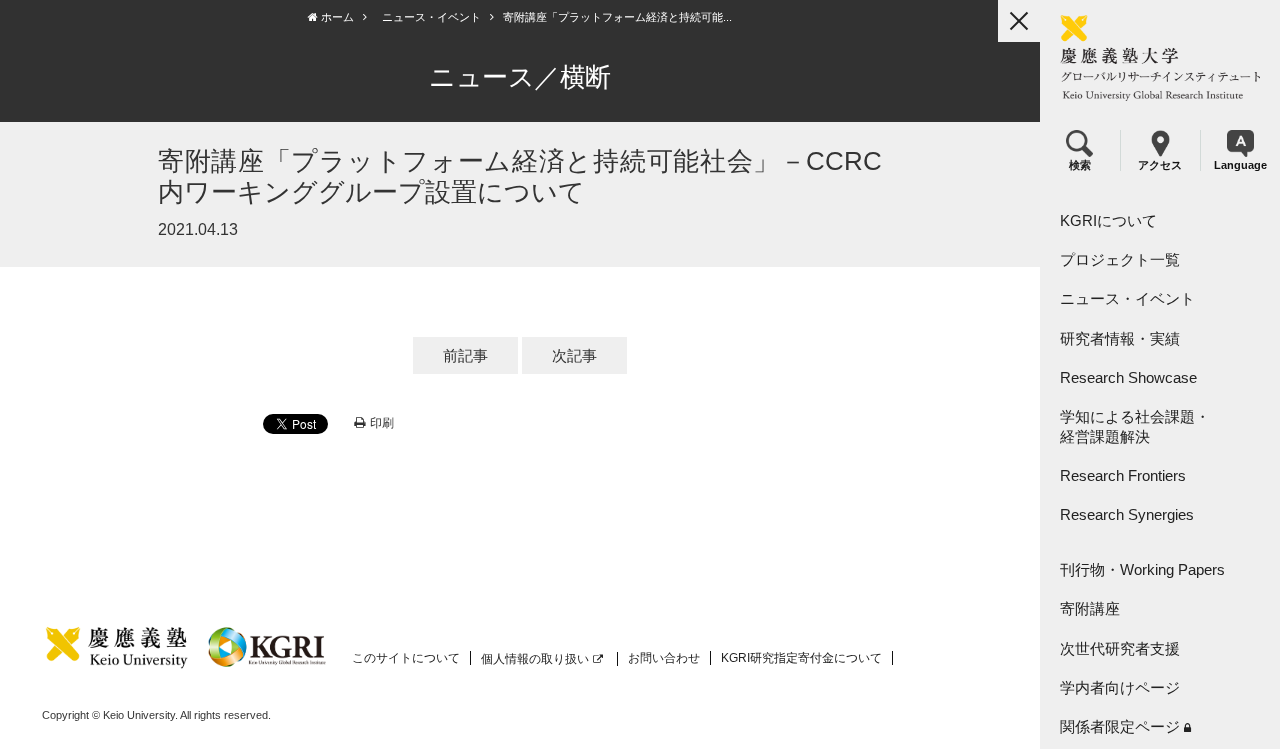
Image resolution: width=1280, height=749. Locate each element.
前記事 (465, 355)
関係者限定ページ (1120, 726)
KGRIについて (1108, 220)
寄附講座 (1090, 608)
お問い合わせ (664, 658)
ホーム (336, 17)
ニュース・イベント (1127, 298)
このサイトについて (406, 658)
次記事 (574, 355)
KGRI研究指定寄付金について (801, 658)
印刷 (382, 423)
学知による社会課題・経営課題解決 (1135, 426)
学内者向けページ (1120, 687)
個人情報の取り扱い (535, 659)
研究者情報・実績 (1120, 338)
